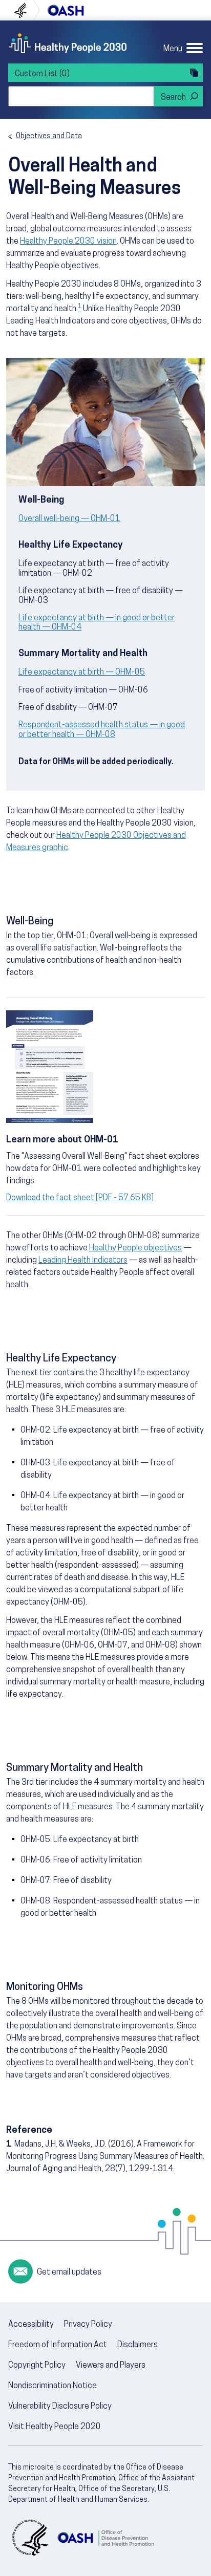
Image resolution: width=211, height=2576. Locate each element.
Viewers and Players (111, 2366)
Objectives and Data (49, 136)
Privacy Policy (88, 2325)
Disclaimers (138, 2345)
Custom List (42, 74)
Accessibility (31, 2325)
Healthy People (68, 43)
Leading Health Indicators (83, 1261)
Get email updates (69, 2272)
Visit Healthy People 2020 (55, 2427)
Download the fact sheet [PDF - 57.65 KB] (80, 1198)
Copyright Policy (37, 2366)
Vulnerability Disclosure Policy (60, 2407)
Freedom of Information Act (58, 2345)
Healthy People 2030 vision (68, 242)
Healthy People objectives (135, 1248)
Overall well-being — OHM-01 (69, 519)
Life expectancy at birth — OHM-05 (82, 673)
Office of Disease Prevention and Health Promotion (66, 10)
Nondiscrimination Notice (52, 2386)
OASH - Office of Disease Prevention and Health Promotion (105, 2538)
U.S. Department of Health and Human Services (25, 10)
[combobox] (81, 96)
